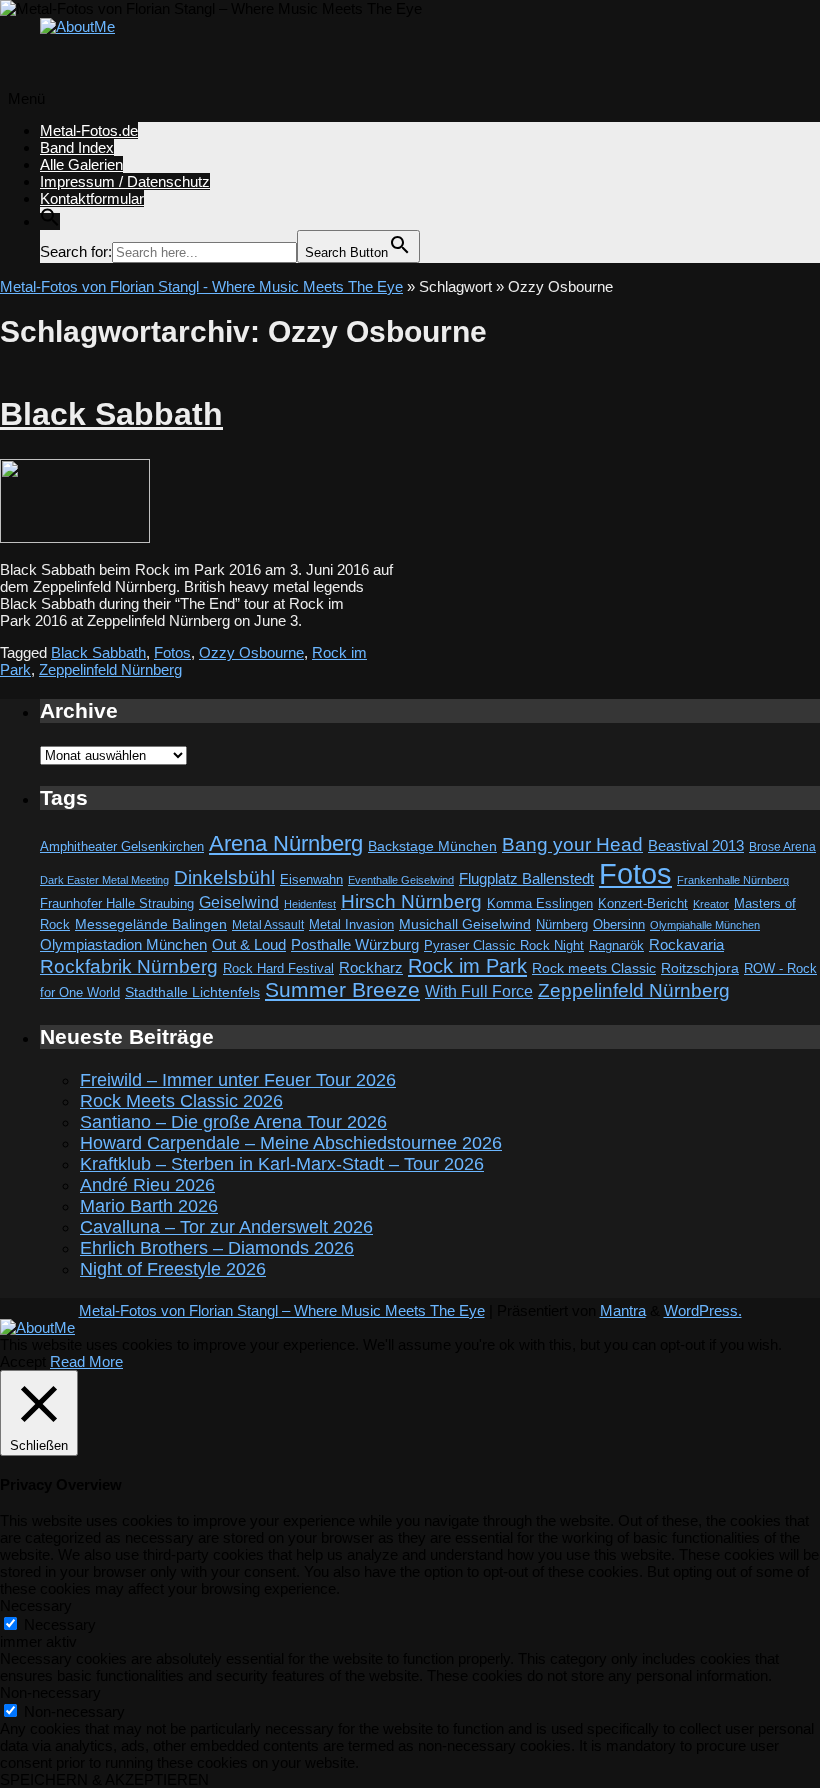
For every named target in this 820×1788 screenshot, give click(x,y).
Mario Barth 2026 (149, 1206)
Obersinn (619, 924)
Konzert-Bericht (643, 903)
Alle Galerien (81, 164)
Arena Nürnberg (286, 843)
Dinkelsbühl (224, 877)
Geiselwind (239, 902)
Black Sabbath (111, 414)
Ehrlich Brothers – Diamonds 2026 (217, 1248)
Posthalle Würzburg (355, 945)
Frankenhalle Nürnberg (733, 880)
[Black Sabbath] (75, 537)
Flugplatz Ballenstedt (526, 878)
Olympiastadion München (123, 945)
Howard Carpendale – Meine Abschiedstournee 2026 (291, 1143)
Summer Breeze (342, 990)
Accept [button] (23, 1361)
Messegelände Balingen (151, 924)
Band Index (77, 147)
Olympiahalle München (705, 925)
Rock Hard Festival (278, 968)
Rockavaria (686, 945)
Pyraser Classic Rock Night (504, 945)
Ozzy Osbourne (251, 652)
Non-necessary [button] (50, 1692)
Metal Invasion (351, 924)
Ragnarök (616, 945)
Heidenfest (310, 904)
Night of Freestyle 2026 (173, 1269)
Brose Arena (782, 846)
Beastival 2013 (696, 845)
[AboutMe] (77, 26)
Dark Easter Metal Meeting (104, 880)
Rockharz (371, 967)
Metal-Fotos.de (89, 130)
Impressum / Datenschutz (125, 181)
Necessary (60, 1624)
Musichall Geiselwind (465, 924)
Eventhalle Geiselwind (401, 880)
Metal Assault (268, 925)
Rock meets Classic (594, 968)
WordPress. (703, 1310)
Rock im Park (467, 966)
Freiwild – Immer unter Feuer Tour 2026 (238, 1080)
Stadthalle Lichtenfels (192, 992)
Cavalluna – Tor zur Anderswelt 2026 (226, 1227)
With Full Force (479, 991)
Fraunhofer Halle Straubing (117, 903)
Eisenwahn (311, 879)
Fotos (172, 652)
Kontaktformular (92, 198)
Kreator (711, 904)
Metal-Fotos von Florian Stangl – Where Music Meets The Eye (282, 1310)
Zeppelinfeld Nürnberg (110, 669)
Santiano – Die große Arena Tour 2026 (233, 1122)
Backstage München (432, 846)
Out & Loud (249, 944)
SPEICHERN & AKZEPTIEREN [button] (104, 1779)
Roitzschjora (700, 968)
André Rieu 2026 (147, 1185)
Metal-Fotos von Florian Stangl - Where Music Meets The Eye (201, 286)
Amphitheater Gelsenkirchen (122, 846)
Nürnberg (562, 925)
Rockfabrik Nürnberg (129, 966)
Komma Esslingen (540, 903)
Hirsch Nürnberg (411, 901)
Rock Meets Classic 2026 (181, 1101)
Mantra (623, 1310)
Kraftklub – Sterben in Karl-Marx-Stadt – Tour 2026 (282, 1164)
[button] (50, 221)
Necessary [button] (36, 1605)
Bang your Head (572, 844)
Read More (86, 1361)
